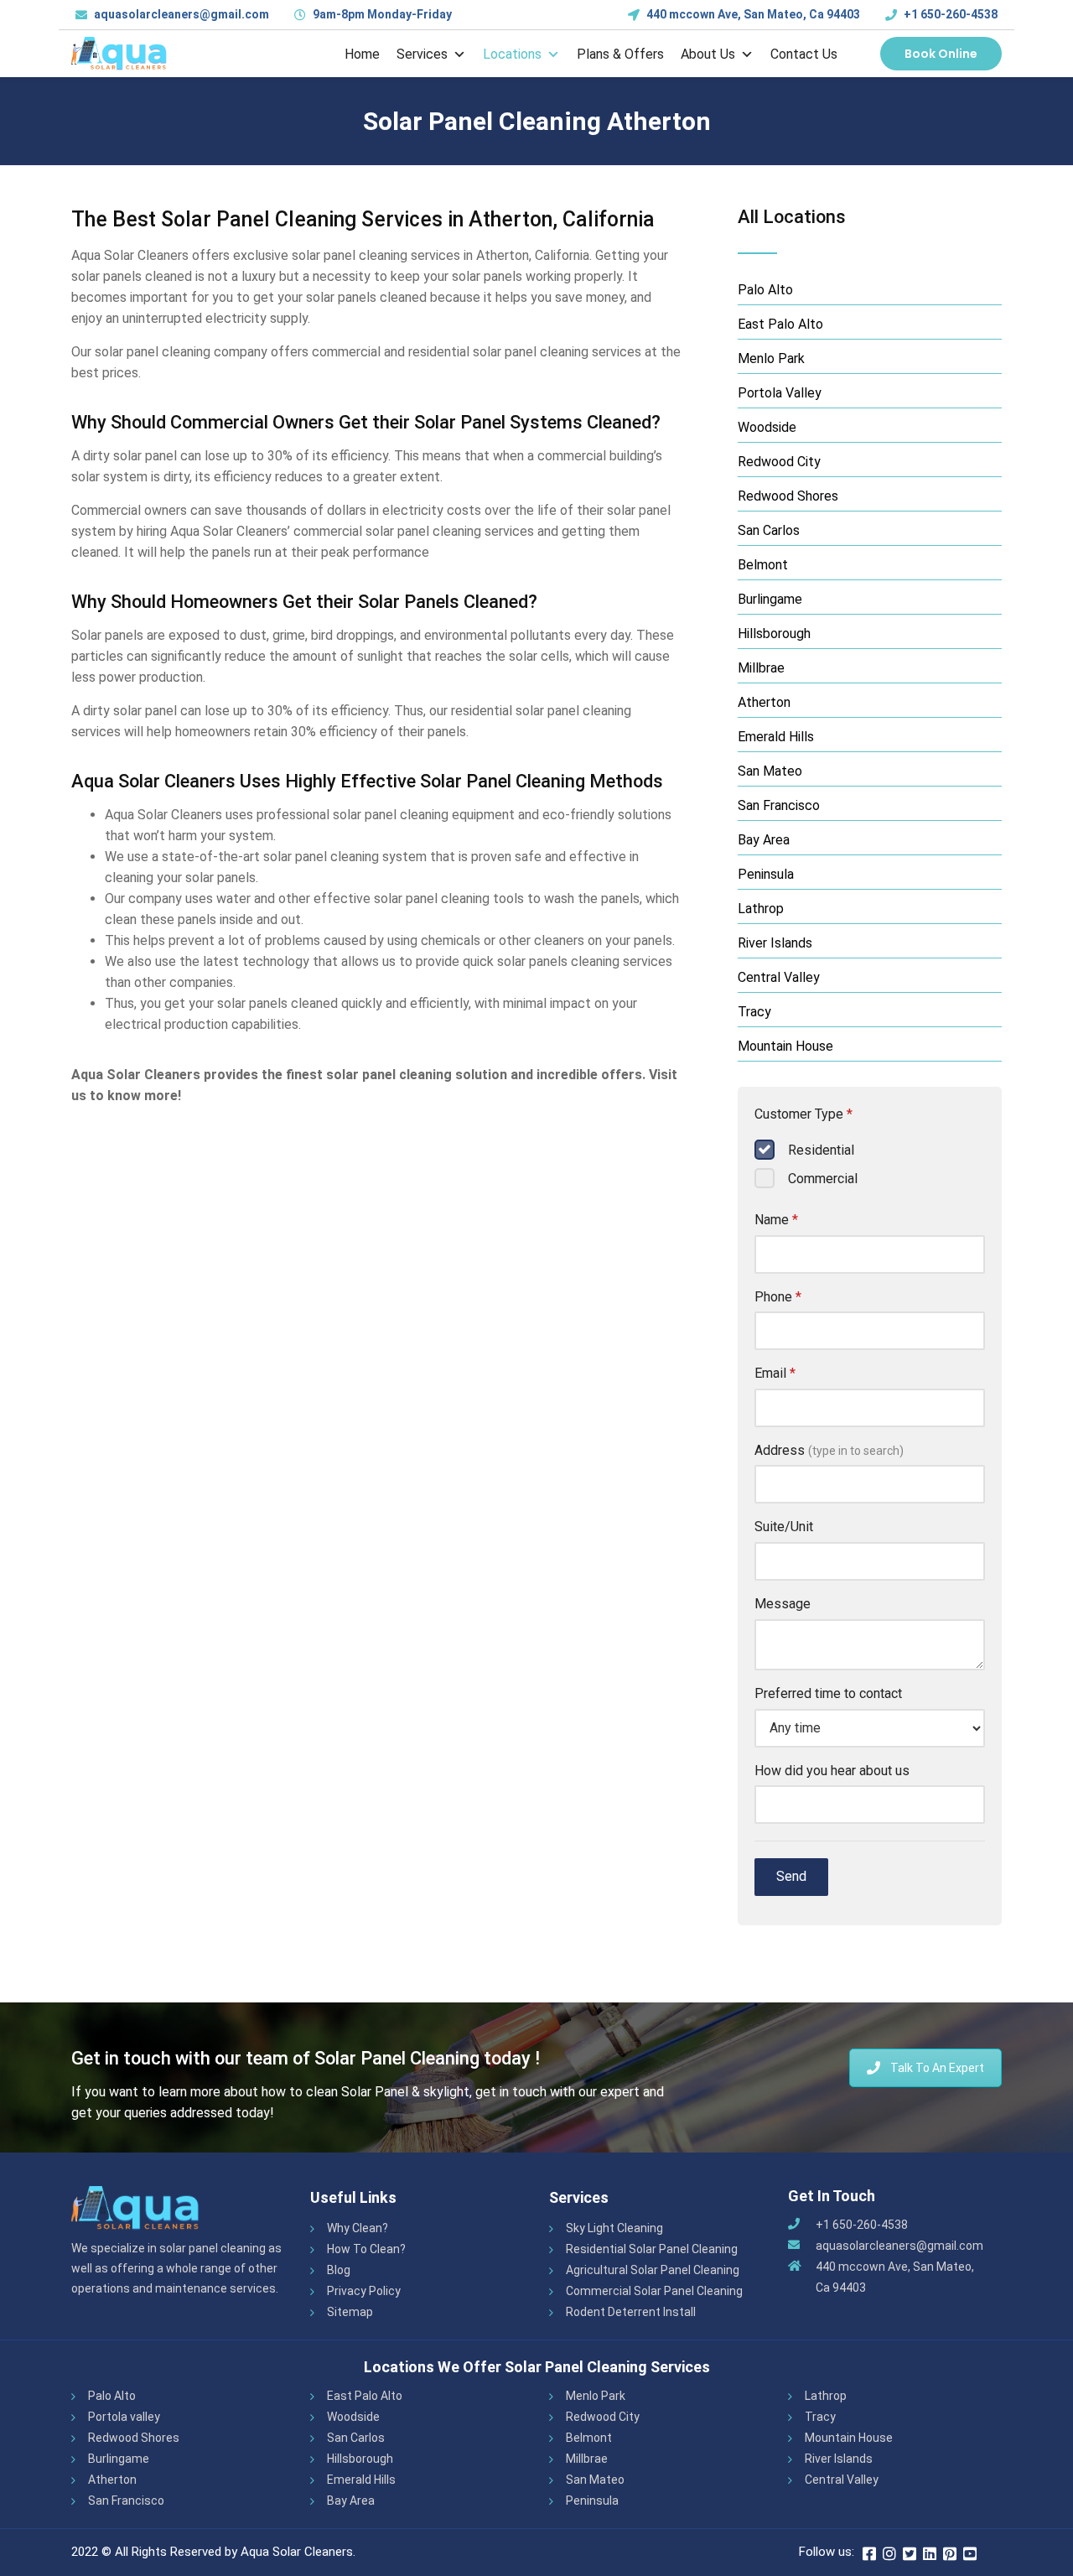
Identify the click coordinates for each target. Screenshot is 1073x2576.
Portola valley (124, 2417)
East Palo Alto (780, 324)
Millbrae (761, 668)
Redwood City (779, 462)
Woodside (767, 427)
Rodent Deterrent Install (631, 2312)
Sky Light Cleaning (614, 2228)
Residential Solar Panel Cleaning (652, 2249)
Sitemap (350, 2312)
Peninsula (766, 874)
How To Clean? (366, 2249)
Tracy (754, 1012)
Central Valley (779, 977)
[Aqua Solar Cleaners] (119, 54)
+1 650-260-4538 (951, 14)
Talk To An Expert (937, 2068)
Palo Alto (765, 290)
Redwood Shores (788, 496)
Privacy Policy (364, 2291)
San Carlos (769, 530)
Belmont (763, 565)
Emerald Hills (776, 737)
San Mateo (770, 771)
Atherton (764, 702)
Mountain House (785, 1046)
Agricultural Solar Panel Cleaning (653, 2270)
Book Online (941, 54)
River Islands (775, 943)
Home (362, 54)
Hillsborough (774, 634)
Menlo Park (771, 358)
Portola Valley (780, 393)
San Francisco (779, 805)
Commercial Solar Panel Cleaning (654, 2291)
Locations (512, 54)
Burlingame (770, 599)
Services (422, 54)
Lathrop (761, 909)
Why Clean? (358, 2228)
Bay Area (764, 840)
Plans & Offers (620, 54)
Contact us (804, 54)
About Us (708, 54)
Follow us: (827, 2552)
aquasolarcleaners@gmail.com (899, 2246)
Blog (339, 2270)
